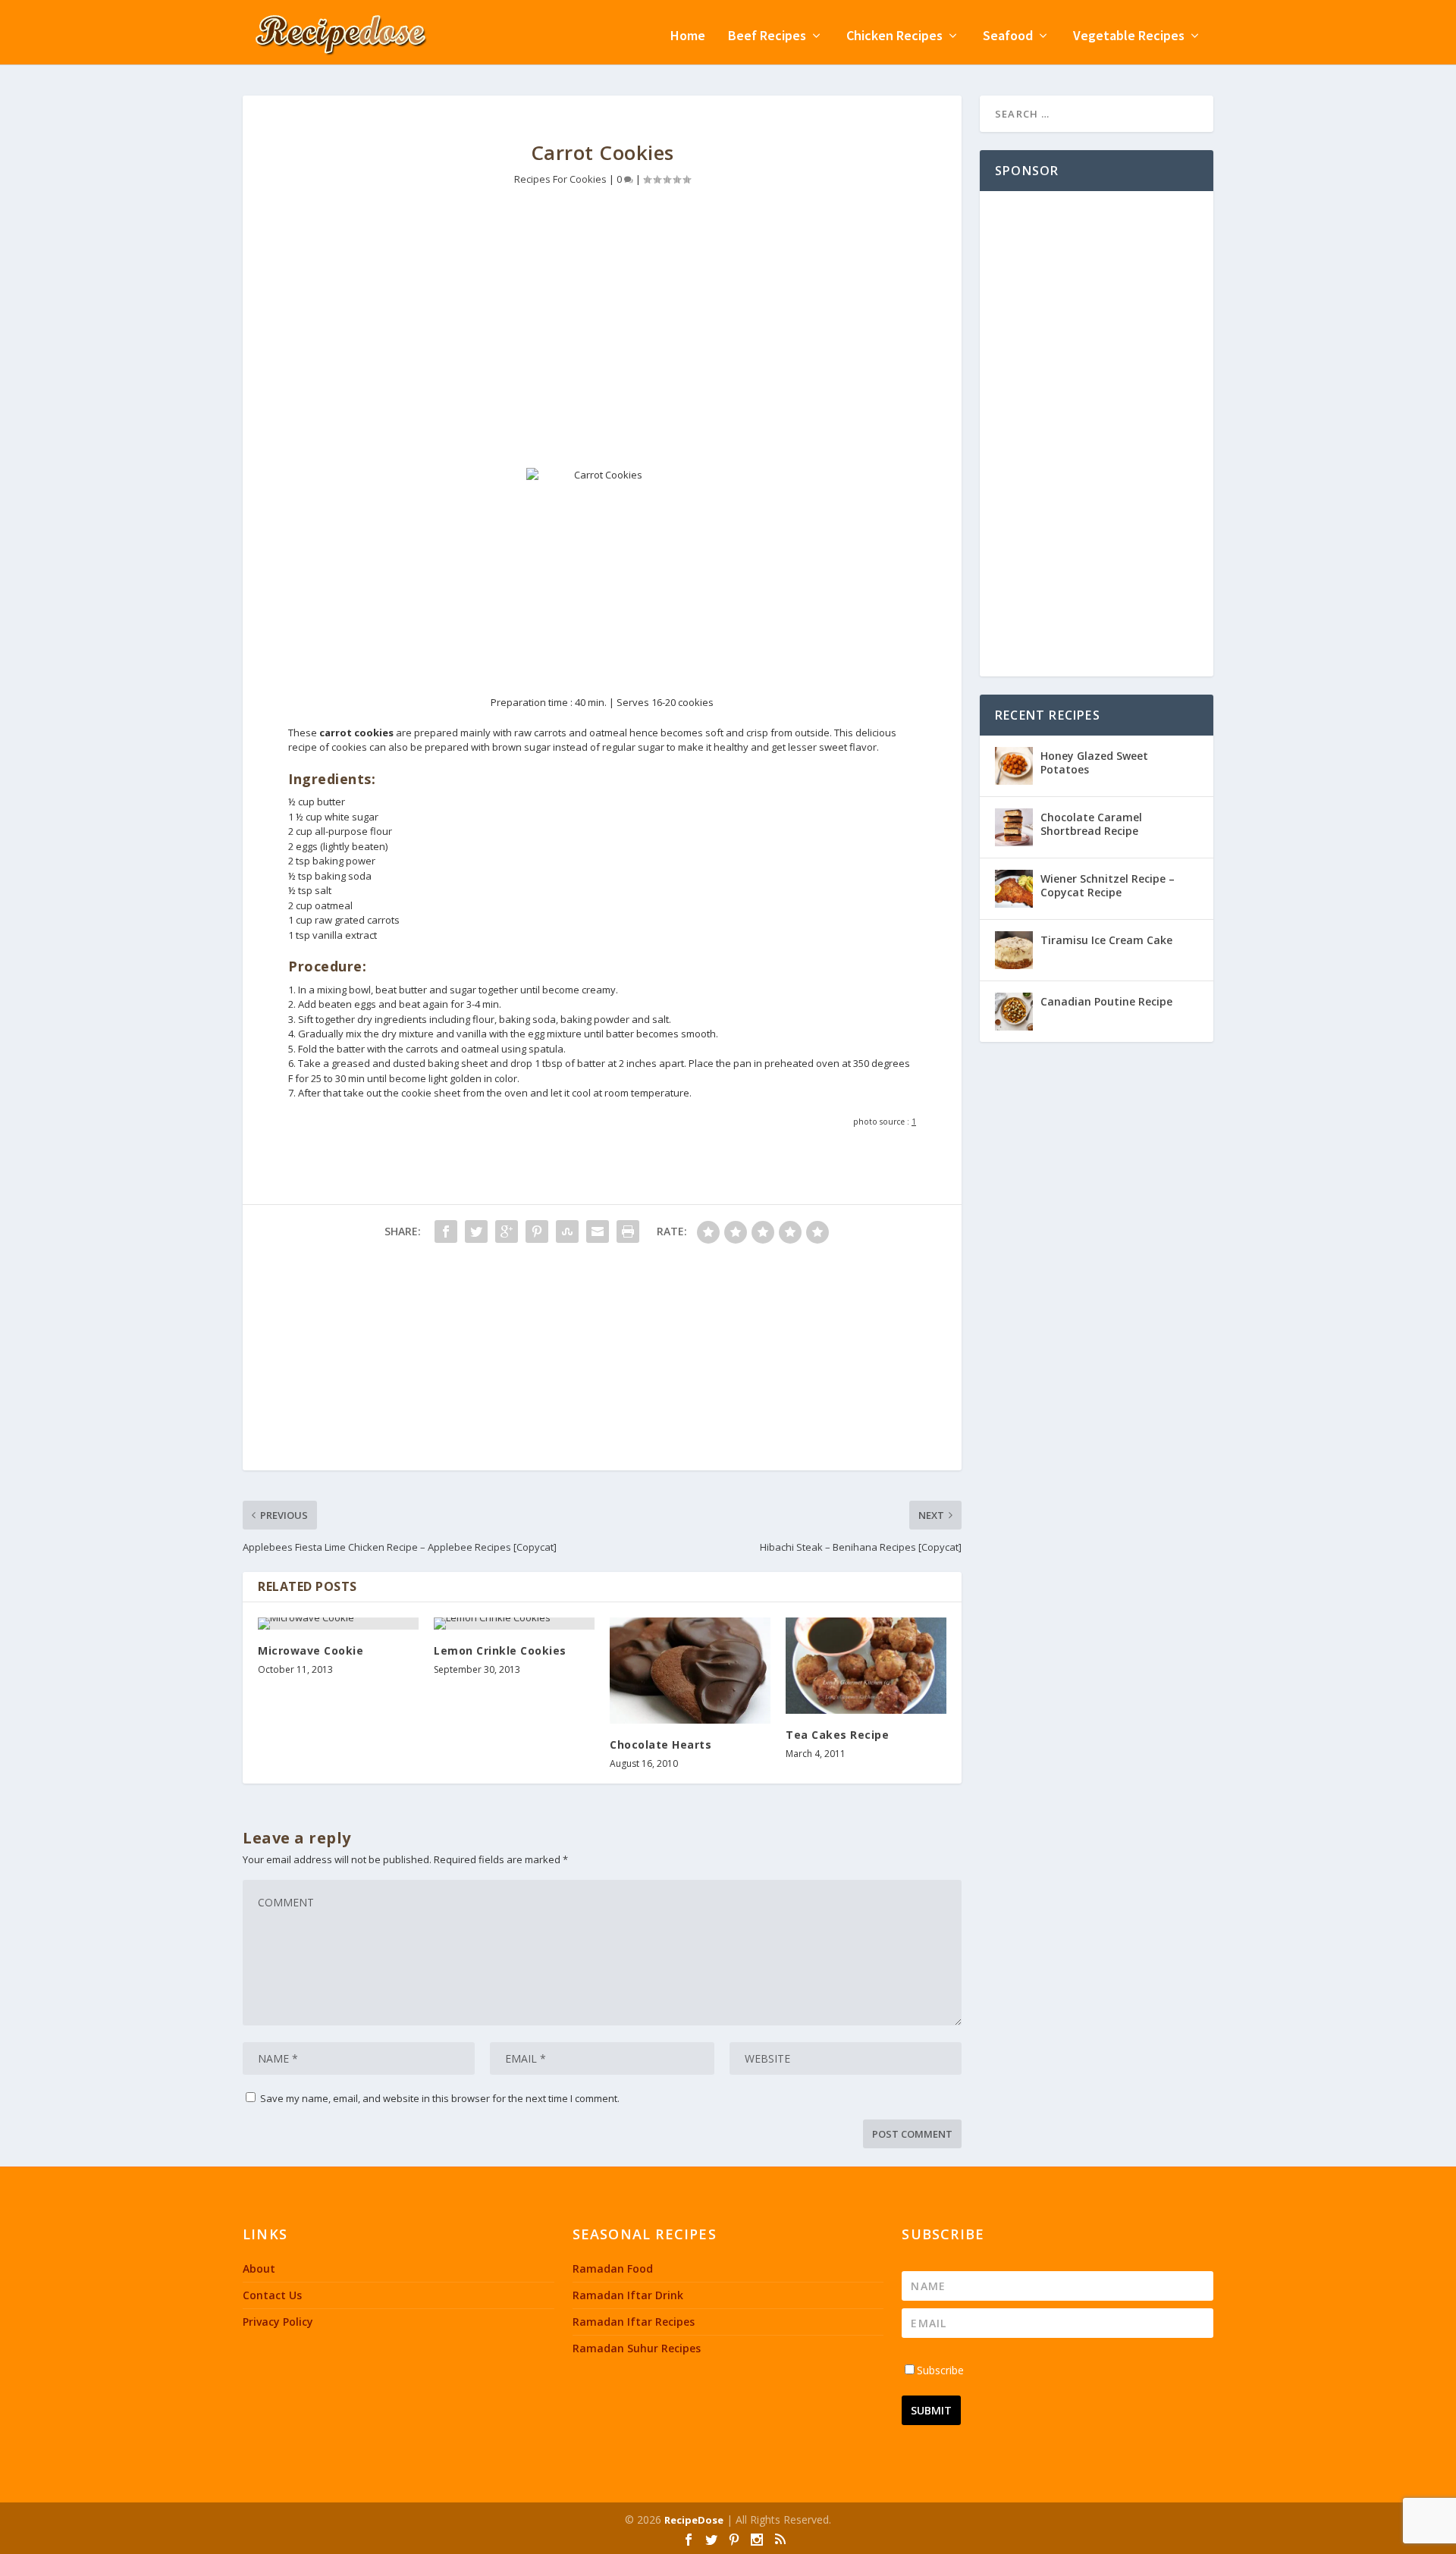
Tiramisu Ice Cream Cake (1106, 940)
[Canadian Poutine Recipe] (1014, 1012)
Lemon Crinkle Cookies (500, 1650)
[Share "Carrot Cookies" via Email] (598, 1232)
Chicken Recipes (894, 37)
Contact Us (272, 2295)
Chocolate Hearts (661, 1745)
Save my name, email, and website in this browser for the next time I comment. (440, 2098)
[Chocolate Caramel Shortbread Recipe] (1014, 827)
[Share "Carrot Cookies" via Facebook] (446, 1232)
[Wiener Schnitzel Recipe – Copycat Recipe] (1014, 889)
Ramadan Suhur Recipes (637, 2348)
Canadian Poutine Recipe (1106, 1001)
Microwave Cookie (311, 1650)
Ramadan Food (613, 2268)
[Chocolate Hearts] (690, 1671)
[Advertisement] (602, 339)
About (259, 2268)
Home (688, 37)
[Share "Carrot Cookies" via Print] (628, 1232)
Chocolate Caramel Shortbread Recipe (1091, 824)
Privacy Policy (278, 2322)
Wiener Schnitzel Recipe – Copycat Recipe (1108, 885)
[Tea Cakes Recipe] (866, 1666)
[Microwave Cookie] (338, 1624)
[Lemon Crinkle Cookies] (514, 1624)
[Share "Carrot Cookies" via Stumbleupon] (567, 1232)
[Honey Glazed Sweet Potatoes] (1014, 766)
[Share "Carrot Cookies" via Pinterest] (537, 1232)
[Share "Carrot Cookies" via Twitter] (476, 1232)
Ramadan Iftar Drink (628, 2295)
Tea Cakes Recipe (837, 1735)
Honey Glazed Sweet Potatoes (1094, 762)
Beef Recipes (767, 37)
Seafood (1008, 37)
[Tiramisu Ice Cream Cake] (1014, 950)
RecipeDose (694, 2520)
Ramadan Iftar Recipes (634, 2322)
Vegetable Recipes (1129, 37)
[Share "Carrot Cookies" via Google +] (507, 1232)
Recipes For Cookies (560, 179)
